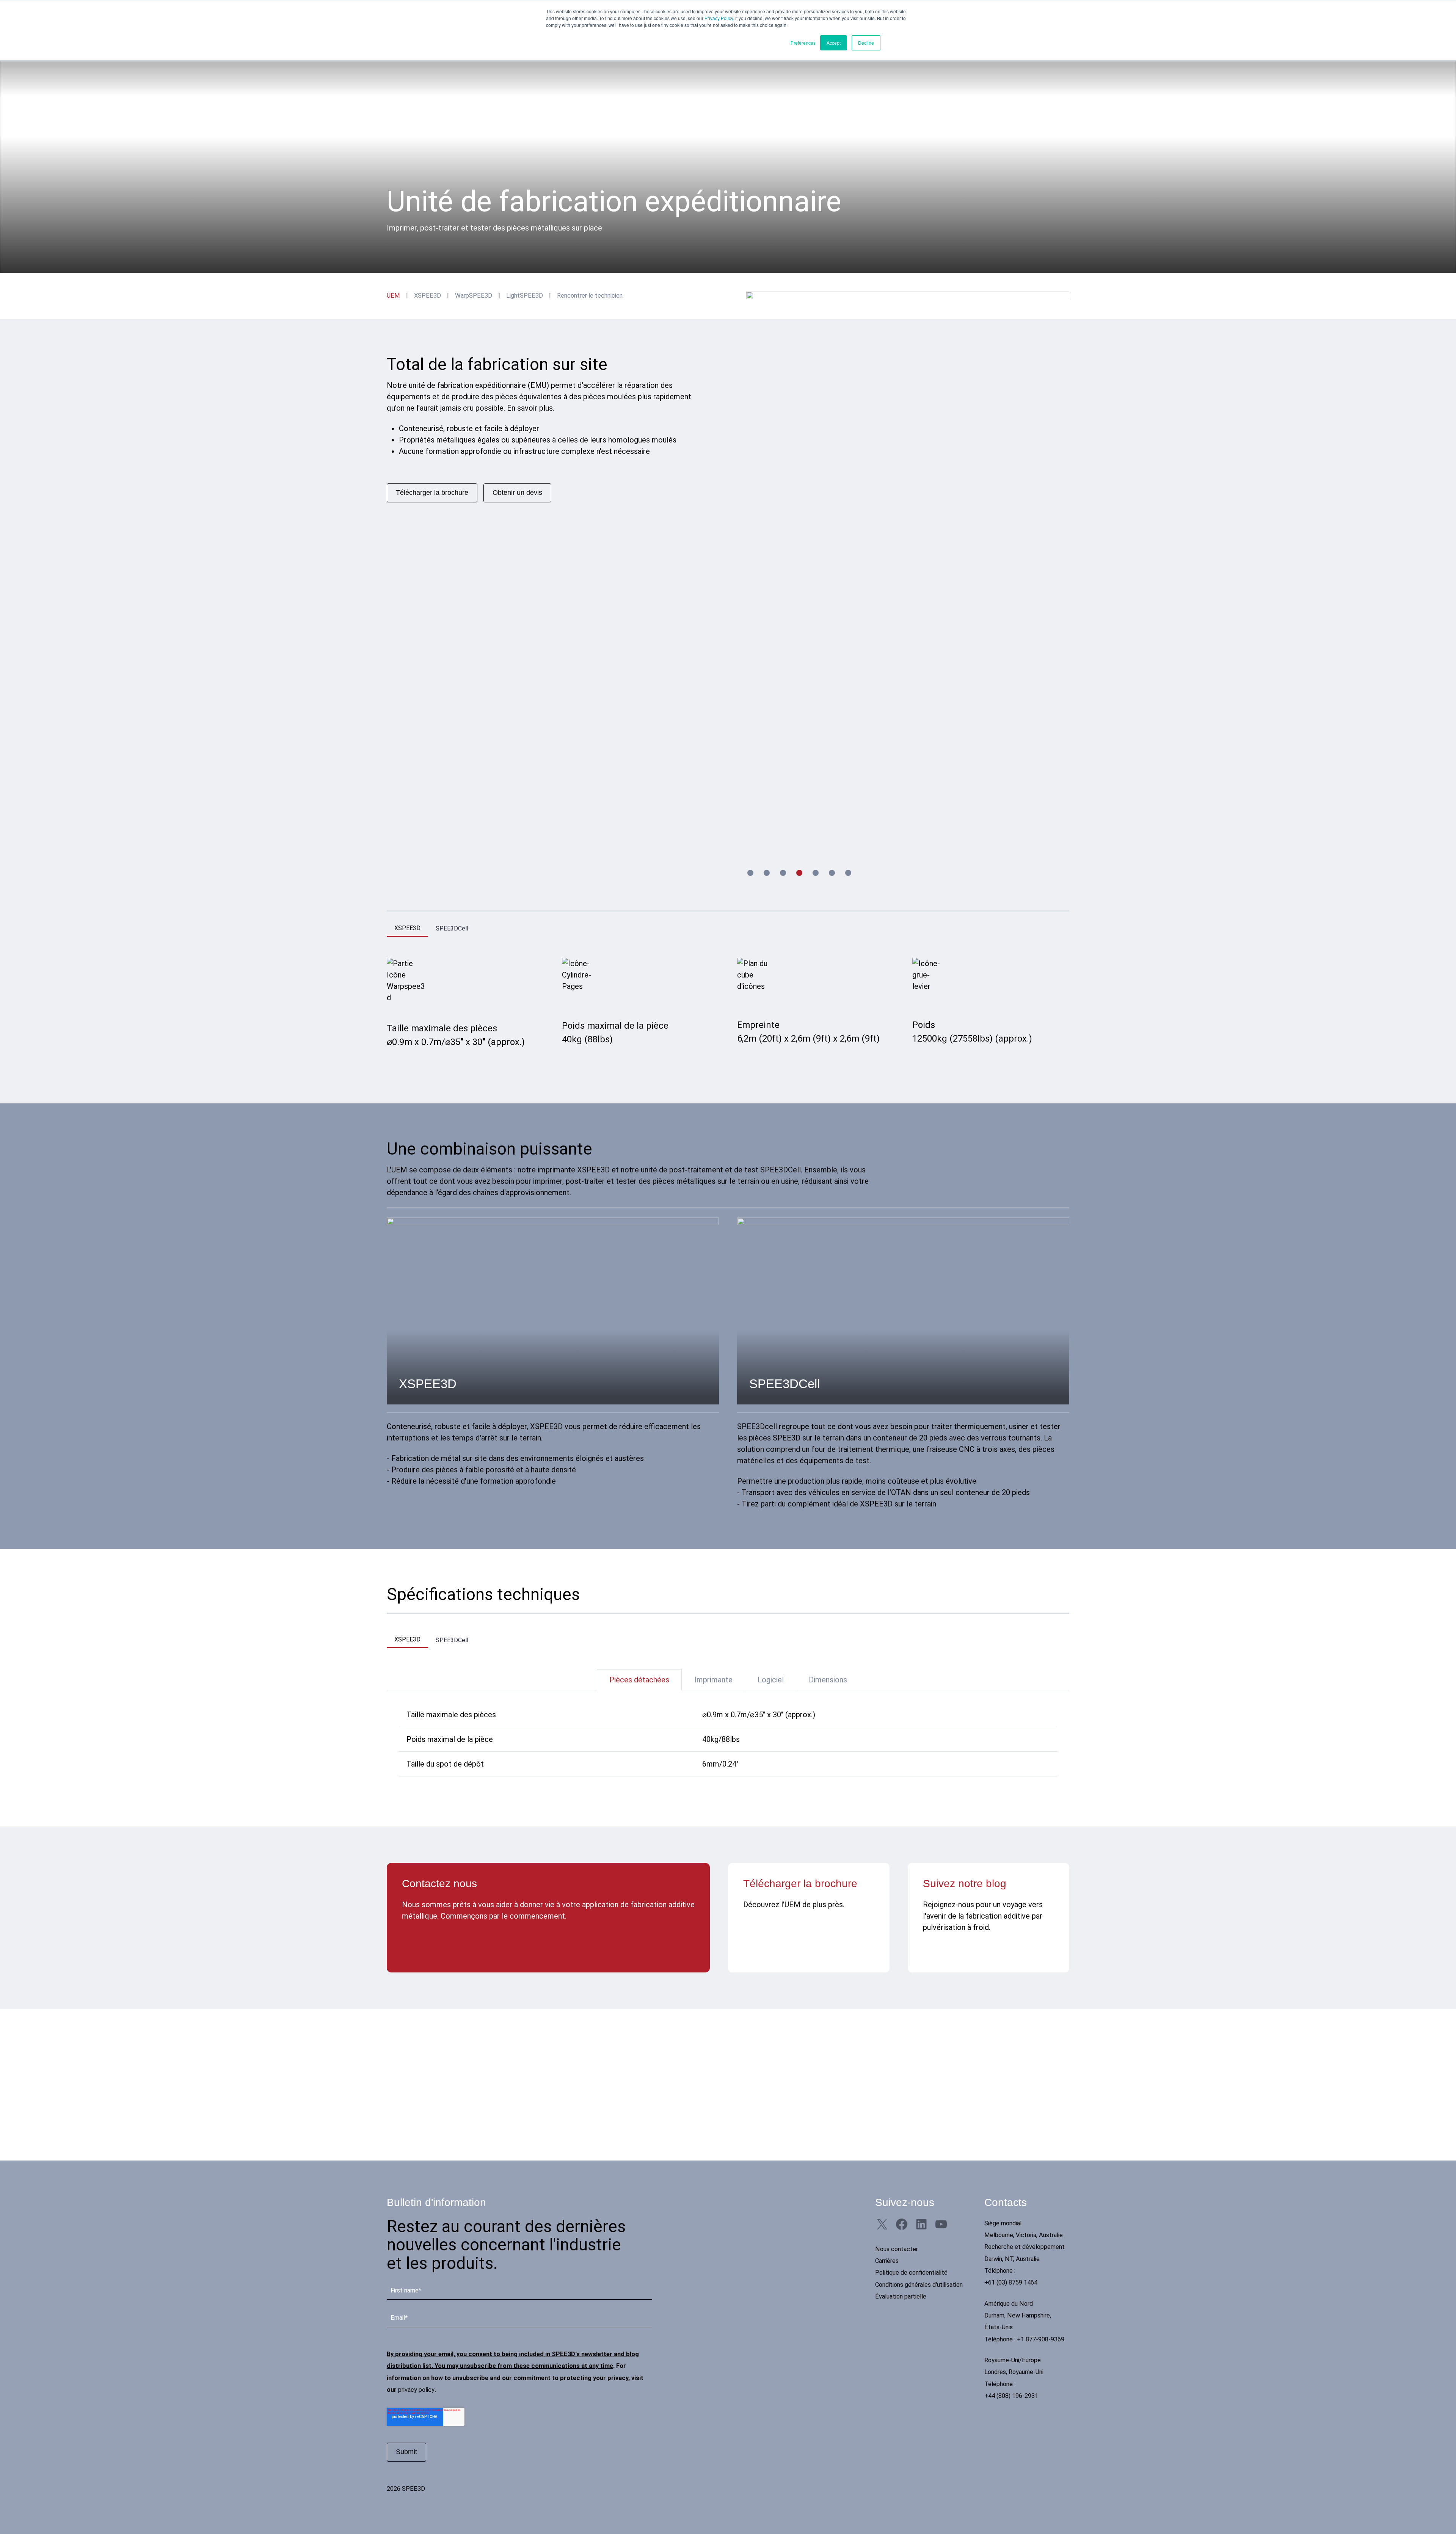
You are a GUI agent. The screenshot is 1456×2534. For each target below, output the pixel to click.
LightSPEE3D (525, 296)
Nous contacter (897, 2249)
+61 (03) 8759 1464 (1011, 2282)
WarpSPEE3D (474, 296)
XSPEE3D (428, 296)
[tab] (750, 873)
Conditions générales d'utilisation (919, 2285)
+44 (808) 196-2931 (1011, 2396)
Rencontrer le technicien (590, 296)
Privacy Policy (719, 18)
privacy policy (416, 2390)
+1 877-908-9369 (1041, 2339)
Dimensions (828, 1680)
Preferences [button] (803, 43)
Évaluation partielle (901, 2296)
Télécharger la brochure (432, 493)
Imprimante (713, 1680)
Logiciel (771, 1680)
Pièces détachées (639, 1680)
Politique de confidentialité (911, 2273)
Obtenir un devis (517, 493)
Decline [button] (866, 43)
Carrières (887, 2261)
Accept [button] (834, 43)
